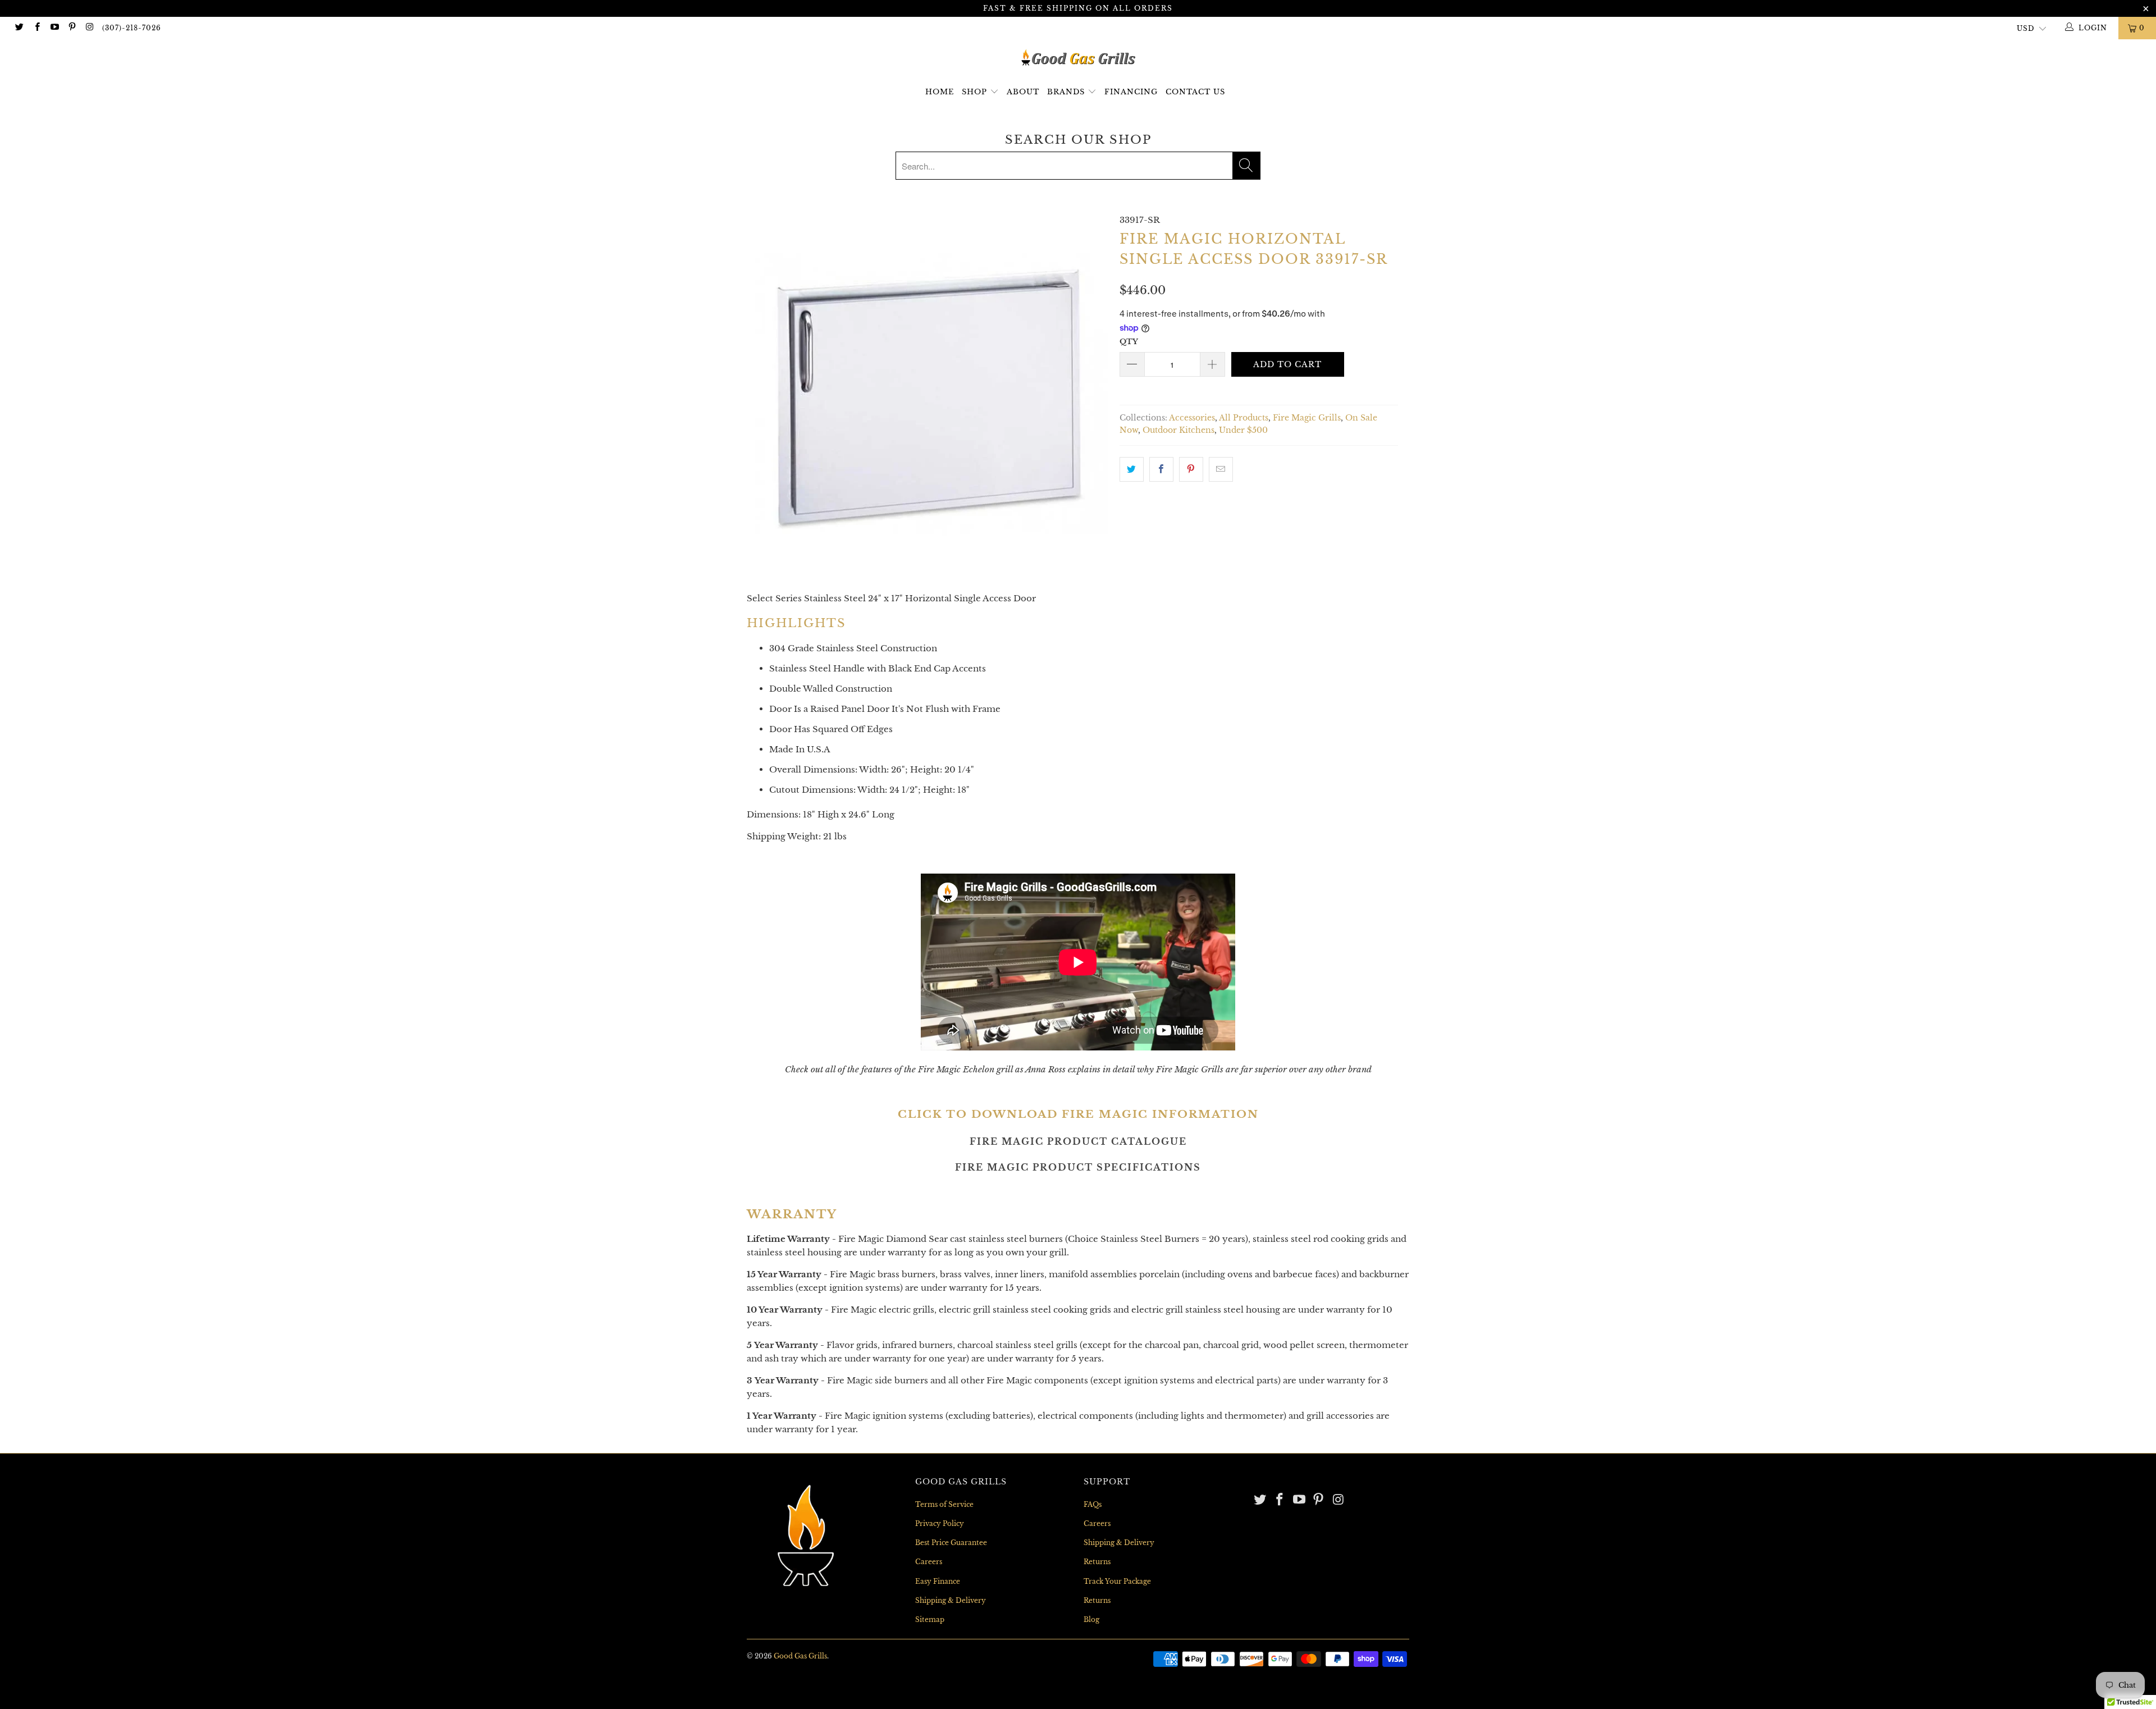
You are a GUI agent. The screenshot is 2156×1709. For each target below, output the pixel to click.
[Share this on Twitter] (1132, 469)
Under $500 (1243, 430)
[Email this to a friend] (1221, 469)
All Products (1244, 418)
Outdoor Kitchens (1179, 430)
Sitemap (930, 1619)
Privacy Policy (940, 1523)
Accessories (1192, 418)
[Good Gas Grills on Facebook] (36, 28)
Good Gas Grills (800, 1656)
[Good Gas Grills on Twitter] (19, 28)
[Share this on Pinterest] (1191, 469)
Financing (1131, 92)
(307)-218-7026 (132, 28)
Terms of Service (944, 1504)
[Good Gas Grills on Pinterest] (72, 28)
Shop (974, 92)
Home (940, 92)
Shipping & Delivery (951, 1600)
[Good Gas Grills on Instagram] (89, 28)
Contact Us (1195, 92)
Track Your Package (1117, 1581)
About (1023, 92)
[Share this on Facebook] (1161, 469)
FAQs (1093, 1504)
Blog (1091, 1619)
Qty (1129, 342)
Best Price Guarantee (951, 1543)
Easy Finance (938, 1581)
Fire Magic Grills (1307, 418)
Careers (929, 1562)
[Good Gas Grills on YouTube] (54, 28)
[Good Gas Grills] (1078, 58)
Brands (1067, 92)
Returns (1097, 1562)
